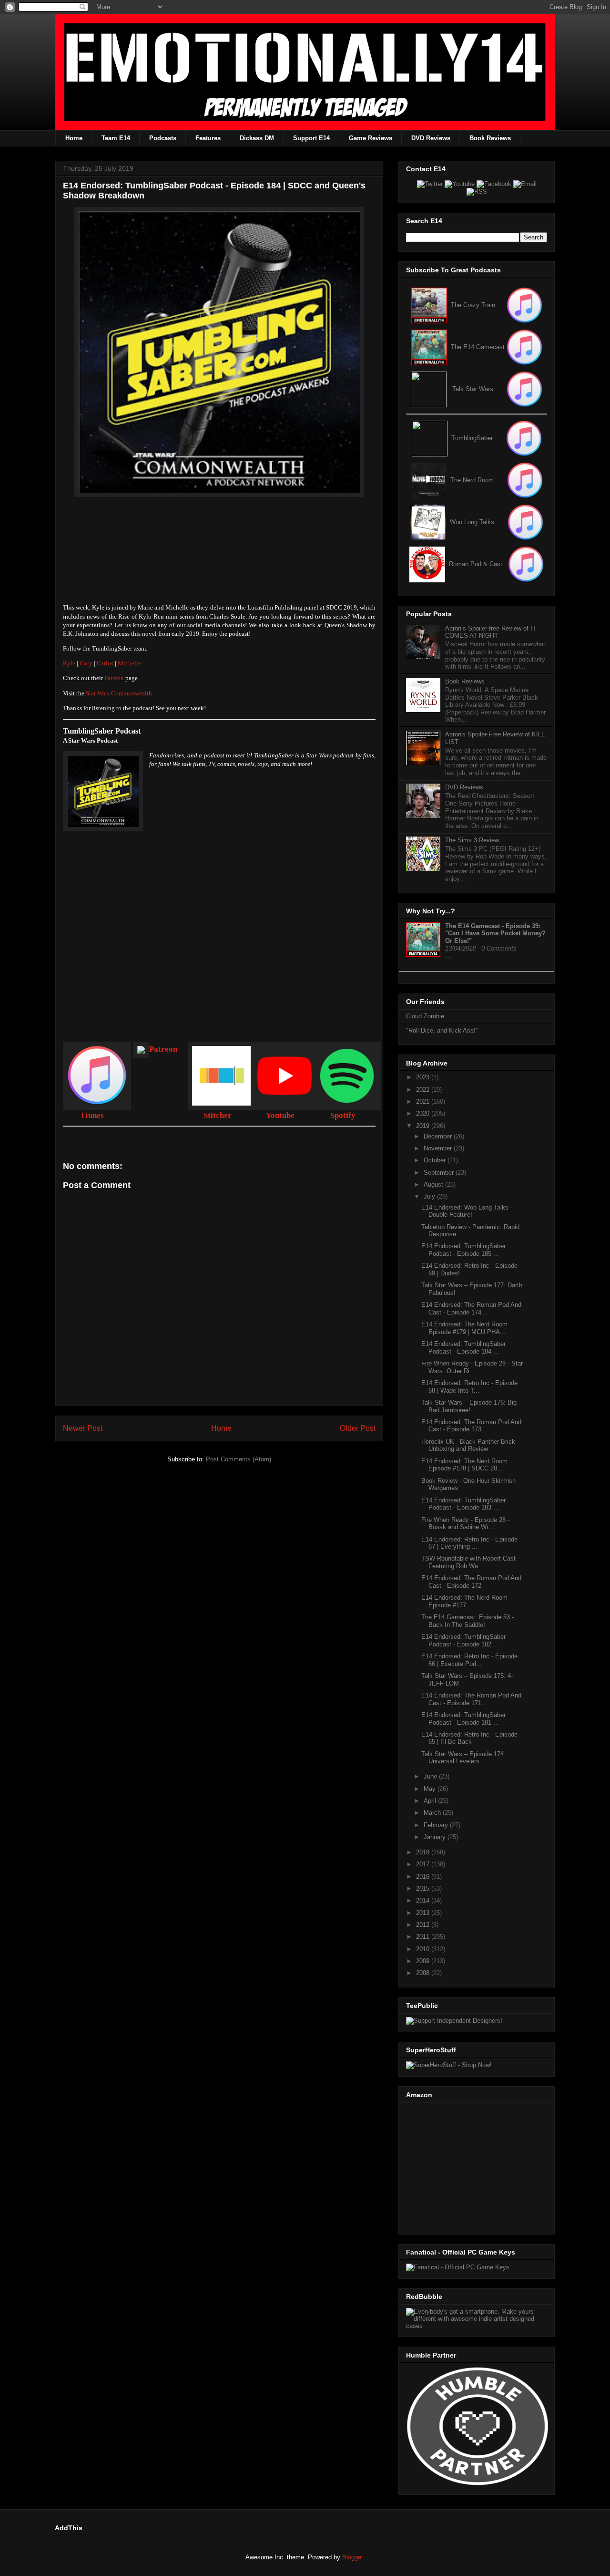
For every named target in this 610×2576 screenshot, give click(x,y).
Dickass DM (257, 138)
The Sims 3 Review (472, 840)
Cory (86, 663)
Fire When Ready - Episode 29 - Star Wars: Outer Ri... (472, 1367)
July (430, 1196)
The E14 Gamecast (478, 347)
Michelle (129, 663)
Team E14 (116, 138)
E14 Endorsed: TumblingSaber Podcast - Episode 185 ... (463, 1250)
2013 (424, 1913)
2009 (424, 1961)
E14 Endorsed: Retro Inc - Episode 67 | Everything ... (469, 1543)
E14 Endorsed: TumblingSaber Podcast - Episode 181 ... (463, 1719)
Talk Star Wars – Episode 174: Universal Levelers (463, 1758)
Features (208, 138)
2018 (424, 1852)
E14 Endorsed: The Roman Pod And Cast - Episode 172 (471, 1582)
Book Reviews (490, 138)
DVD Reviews (431, 138)
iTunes (93, 1115)
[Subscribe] (524, 347)
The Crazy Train (473, 305)
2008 (424, 1973)
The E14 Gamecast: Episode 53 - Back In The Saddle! (468, 1621)
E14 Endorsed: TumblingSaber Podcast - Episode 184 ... (463, 1348)
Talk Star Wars (473, 389)
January (436, 1837)
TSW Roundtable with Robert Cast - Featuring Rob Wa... (470, 1562)
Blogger (352, 2557)
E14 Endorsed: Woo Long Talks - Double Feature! (467, 1211)
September (440, 1173)
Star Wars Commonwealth (119, 693)
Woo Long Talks (472, 522)
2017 (424, 1864)
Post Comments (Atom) (239, 1459)
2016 (424, 1877)
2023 (424, 1077)
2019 (424, 1126)
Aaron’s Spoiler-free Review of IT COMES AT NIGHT (491, 632)
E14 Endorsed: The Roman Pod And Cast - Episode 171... (471, 1699)
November (439, 1148)
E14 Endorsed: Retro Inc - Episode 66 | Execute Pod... (469, 1660)
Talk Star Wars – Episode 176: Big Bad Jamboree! (469, 1406)
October (436, 1160)
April (431, 1801)
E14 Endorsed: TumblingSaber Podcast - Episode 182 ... (463, 1640)
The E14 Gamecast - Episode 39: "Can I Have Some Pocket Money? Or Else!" (495, 933)
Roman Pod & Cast (476, 564)
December (439, 1136)
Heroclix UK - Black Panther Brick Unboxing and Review (468, 1445)
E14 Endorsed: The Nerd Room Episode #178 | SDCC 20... (464, 1465)
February (437, 1825)
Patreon (115, 678)
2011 (424, 1937)
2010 (424, 1949)
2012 (424, 1925)
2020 (424, 1113)
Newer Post (83, 1428)
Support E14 (311, 138)
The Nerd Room (472, 480)
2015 (424, 1888)
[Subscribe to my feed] (429, 347)
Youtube (280, 1115)
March (433, 1813)
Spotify (343, 1115)
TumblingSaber (472, 438)
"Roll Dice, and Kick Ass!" (442, 1030)
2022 (424, 1090)
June (431, 1776)
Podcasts (163, 138)
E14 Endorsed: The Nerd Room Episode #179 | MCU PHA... (464, 1328)
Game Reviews (371, 138)
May (431, 1789)
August (434, 1185)
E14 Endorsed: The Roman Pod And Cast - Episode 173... (471, 1426)
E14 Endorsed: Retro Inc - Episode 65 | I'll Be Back (469, 1738)
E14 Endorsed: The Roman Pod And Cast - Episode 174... (471, 1309)
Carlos (105, 663)
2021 (424, 1102)
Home (74, 138)
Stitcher (218, 1115)
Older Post (358, 1428)
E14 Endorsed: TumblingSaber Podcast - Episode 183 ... (463, 1504)
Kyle (69, 663)
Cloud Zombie (425, 1016)
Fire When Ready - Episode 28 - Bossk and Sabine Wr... (465, 1524)
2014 (424, 1900)
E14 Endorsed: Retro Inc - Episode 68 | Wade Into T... (469, 1387)
